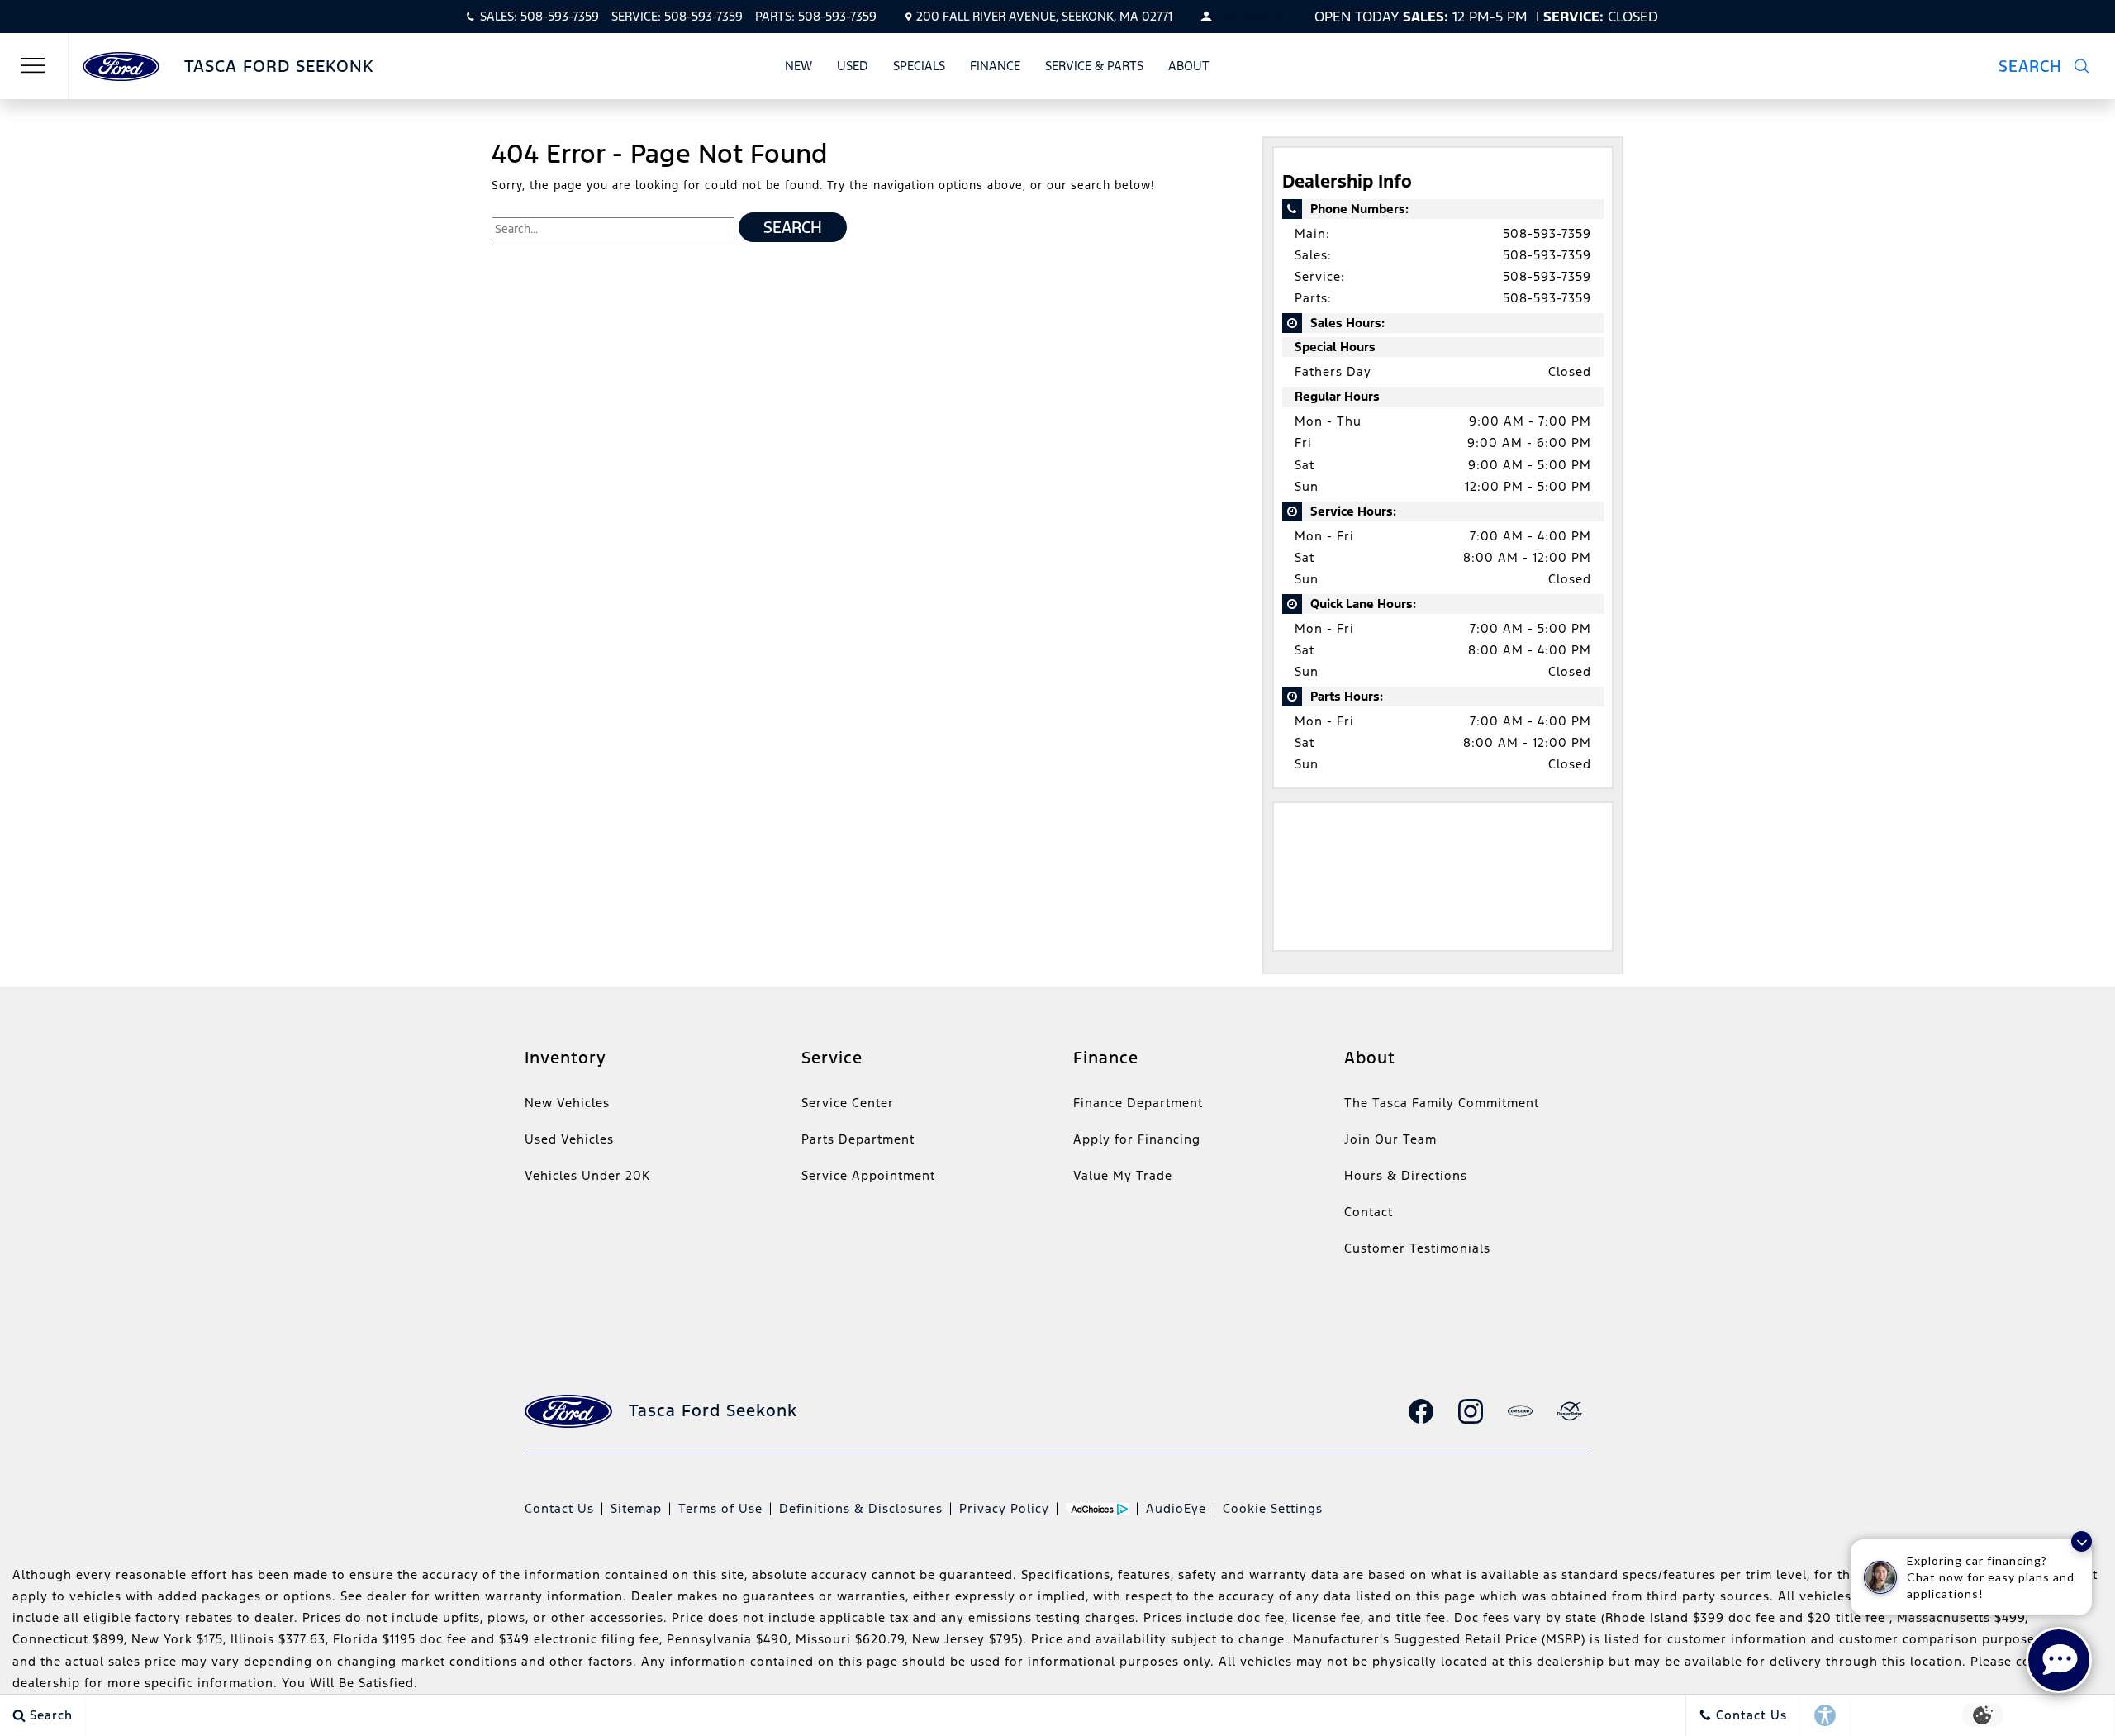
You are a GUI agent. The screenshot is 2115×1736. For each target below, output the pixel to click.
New (798, 66)
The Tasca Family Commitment (1442, 1103)
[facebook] (1421, 1411)
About (1189, 66)
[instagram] (1471, 1411)
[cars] (1520, 1411)
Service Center (848, 1103)
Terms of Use (720, 1508)
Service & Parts (1094, 66)
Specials (919, 66)
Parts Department (858, 1139)
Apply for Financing (1137, 1139)
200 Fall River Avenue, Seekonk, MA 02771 (1044, 16)
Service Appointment (868, 1175)
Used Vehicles (569, 1139)
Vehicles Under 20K (587, 1175)
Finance (995, 66)
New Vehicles (567, 1103)
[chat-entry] (2059, 1660)
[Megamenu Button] (33, 66)
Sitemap (636, 1508)
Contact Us (559, 1508)
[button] (2054, 66)
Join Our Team (1390, 1139)
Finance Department (1138, 1103)
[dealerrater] (1570, 1411)
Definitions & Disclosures (861, 1508)
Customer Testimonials (1417, 1248)
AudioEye (1176, 1508)
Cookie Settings (1273, 1508)
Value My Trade (1123, 1175)
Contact (1369, 1212)
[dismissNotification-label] (2082, 1541)
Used (853, 66)
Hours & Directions (1406, 1175)
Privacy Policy (1004, 1508)
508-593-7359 (1547, 233)
